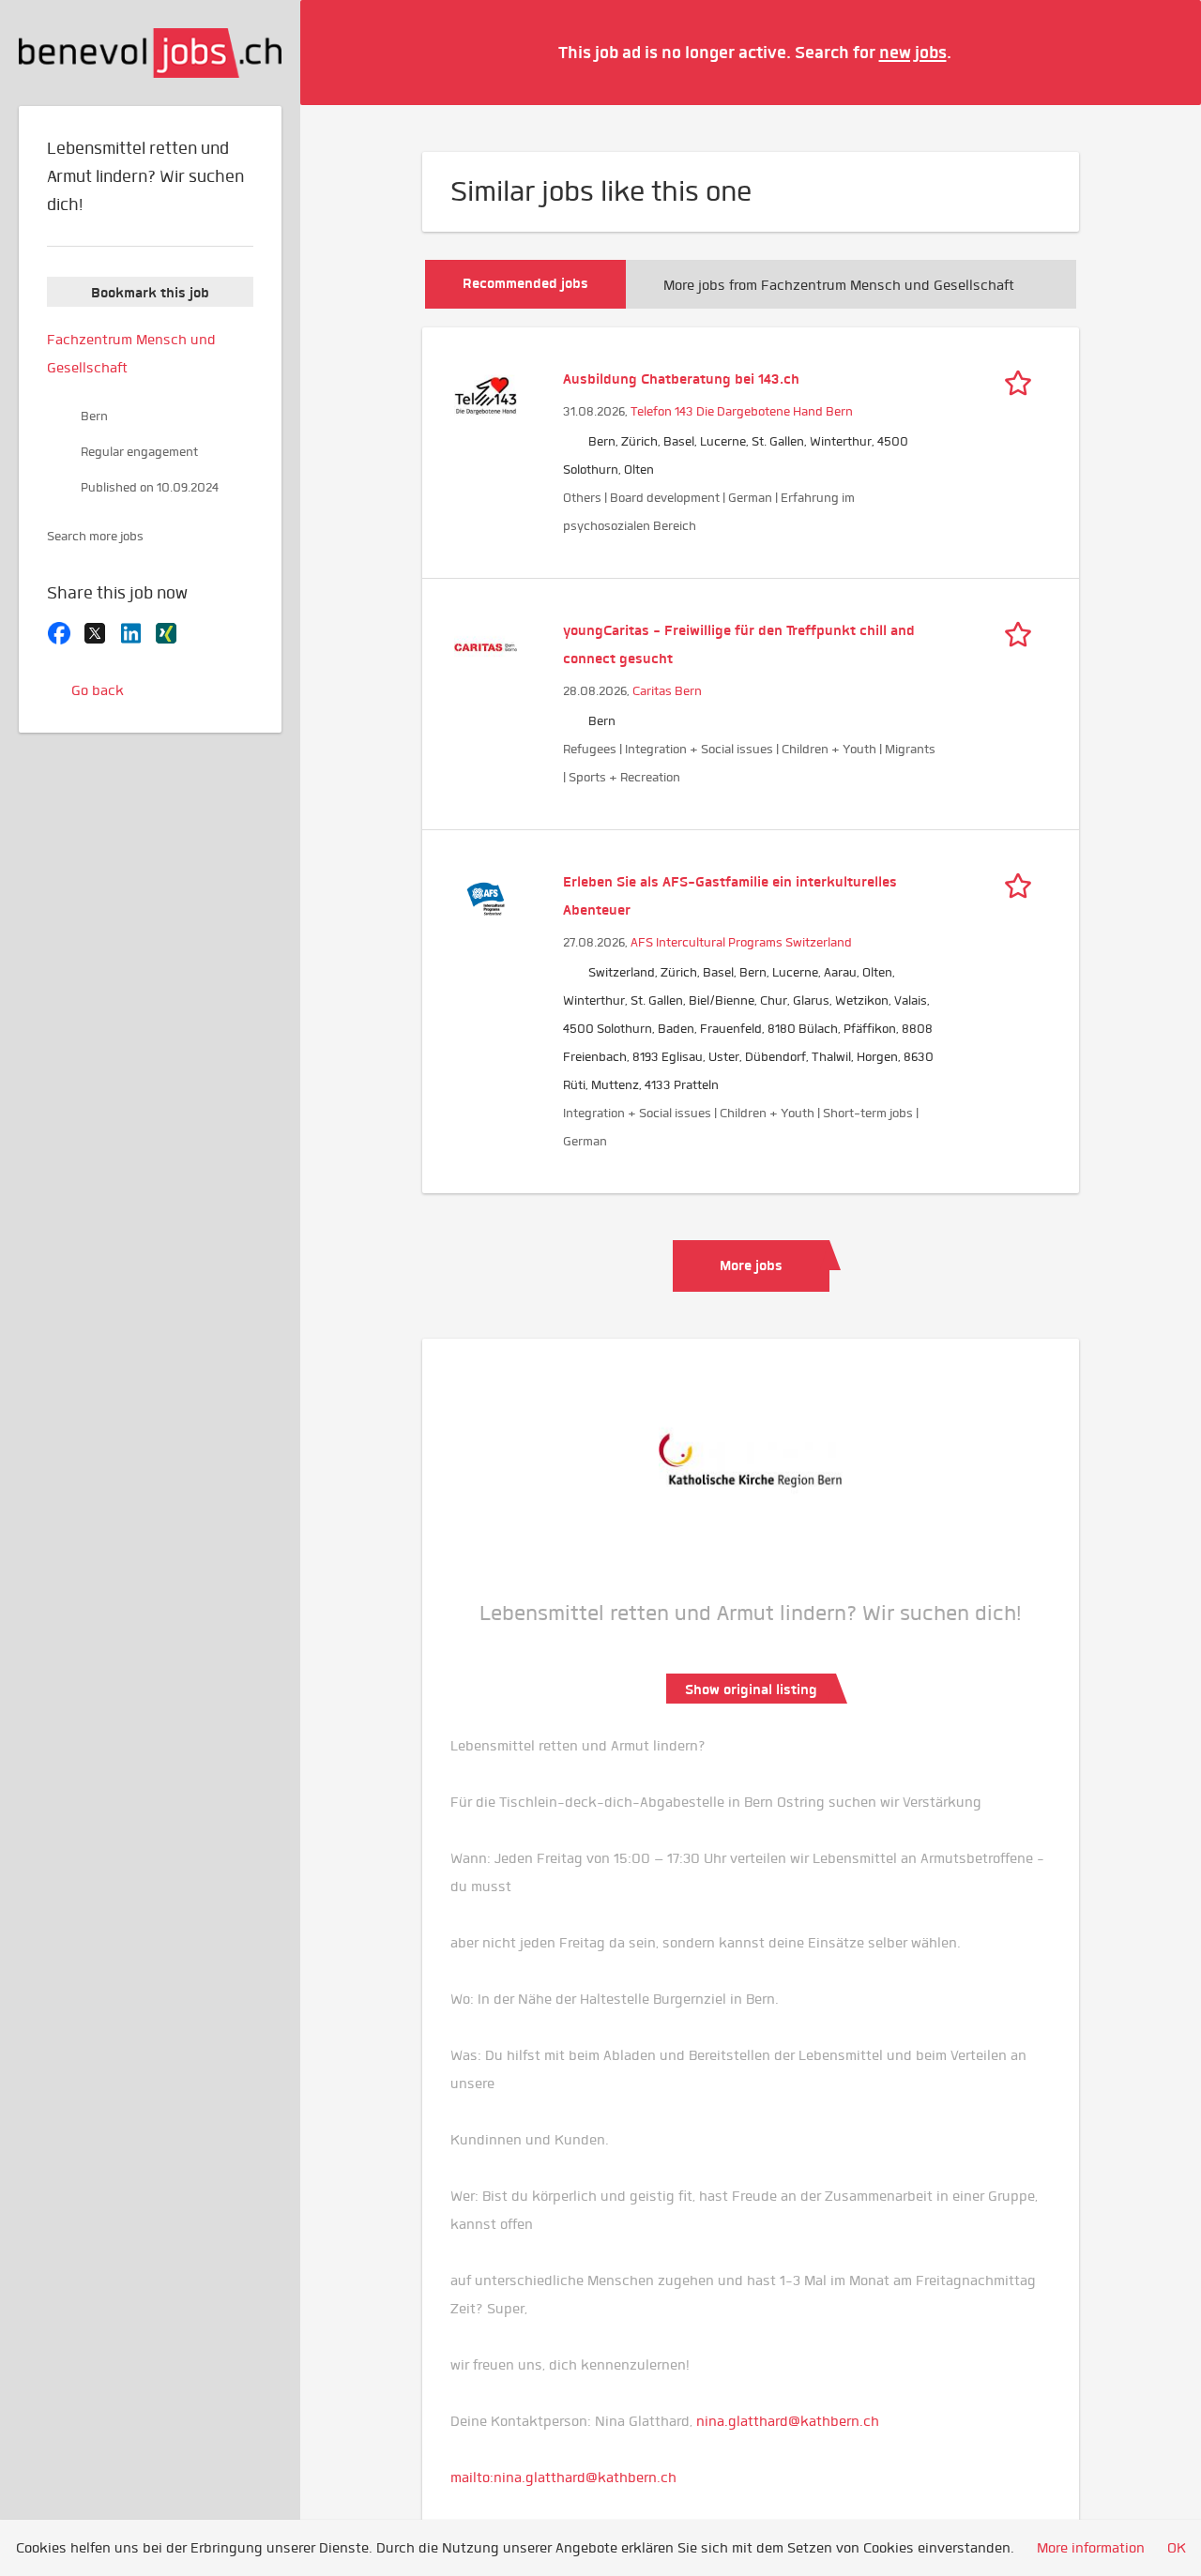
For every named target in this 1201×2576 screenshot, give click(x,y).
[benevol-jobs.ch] (150, 53)
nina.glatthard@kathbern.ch (788, 2421)
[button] (1159, 52)
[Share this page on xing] (166, 631)
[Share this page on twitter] (95, 631)
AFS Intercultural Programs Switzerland (741, 942)
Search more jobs (95, 536)
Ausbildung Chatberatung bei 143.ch (681, 379)
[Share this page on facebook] (59, 631)
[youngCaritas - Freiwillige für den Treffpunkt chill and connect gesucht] (486, 645)
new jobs (913, 52)
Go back (98, 690)
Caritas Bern (667, 691)
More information (1091, 2548)
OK (1177, 2548)
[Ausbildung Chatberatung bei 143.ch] (486, 394)
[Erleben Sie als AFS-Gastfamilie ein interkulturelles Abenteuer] (486, 897)
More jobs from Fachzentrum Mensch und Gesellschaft (839, 285)
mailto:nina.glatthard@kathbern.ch (563, 2478)
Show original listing (751, 1690)
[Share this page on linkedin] (130, 631)
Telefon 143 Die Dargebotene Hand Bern (742, 411)
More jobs (751, 1265)
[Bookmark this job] (1023, 379)
